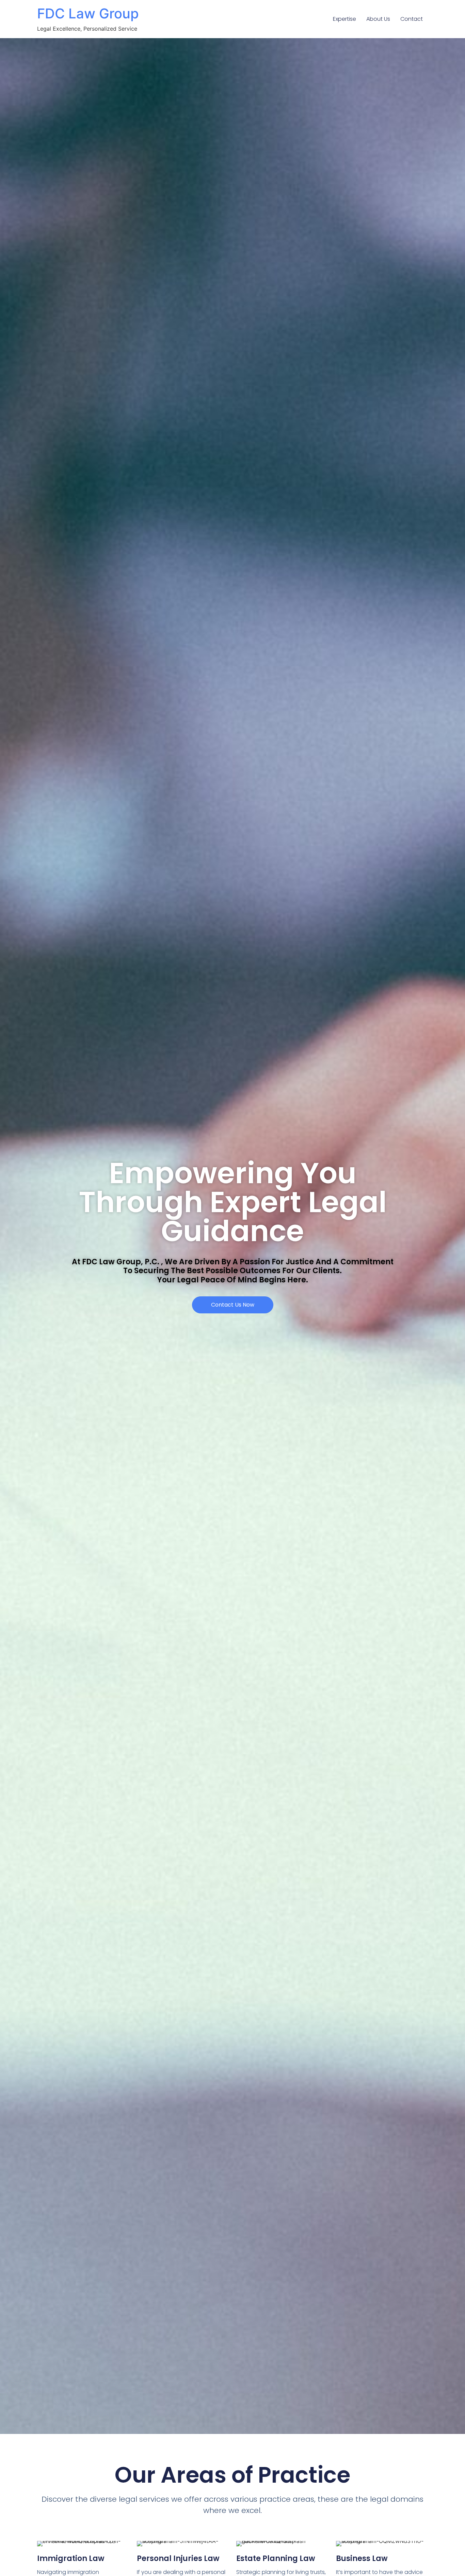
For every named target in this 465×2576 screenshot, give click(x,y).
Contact (412, 19)
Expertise (344, 19)
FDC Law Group (88, 13)
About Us (378, 19)
